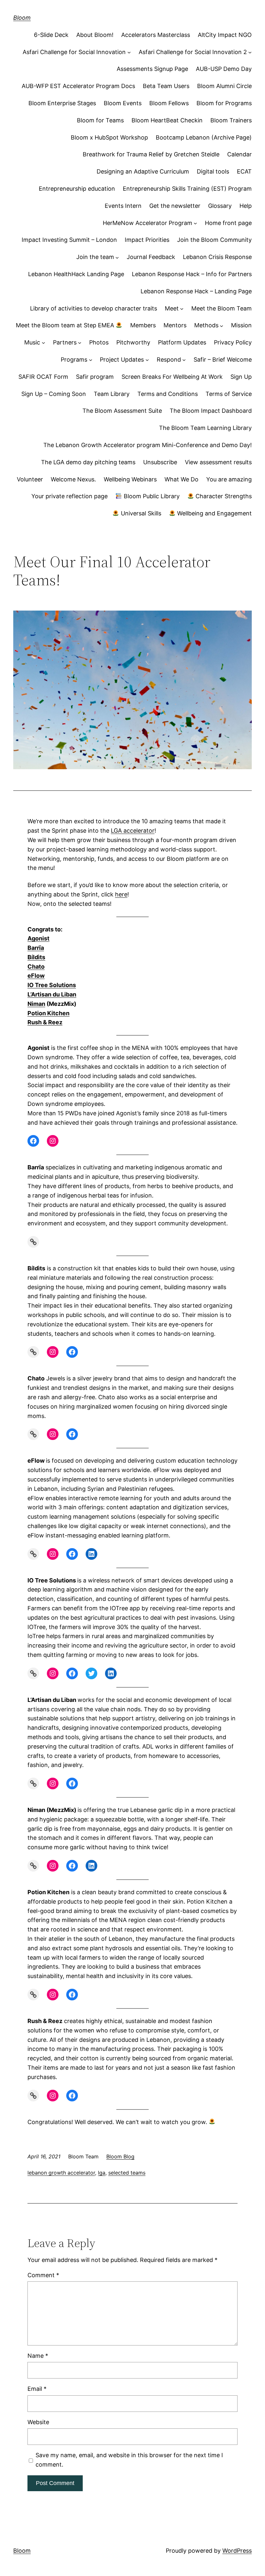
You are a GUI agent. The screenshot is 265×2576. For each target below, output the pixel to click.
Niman (36, 1004)
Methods (206, 325)
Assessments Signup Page (152, 69)
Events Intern (123, 206)
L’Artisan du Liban (52, 994)
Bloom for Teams (100, 120)
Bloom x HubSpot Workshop (109, 137)
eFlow (36, 976)
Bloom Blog (120, 2156)
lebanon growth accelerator (61, 2173)
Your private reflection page (69, 496)
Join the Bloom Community (214, 240)
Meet (172, 308)
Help (246, 206)
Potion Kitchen (48, 1013)
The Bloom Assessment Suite (122, 411)
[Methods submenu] (222, 326)
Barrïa (36, 948)
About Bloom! (95, 35)
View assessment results (218, 462)
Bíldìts (36, 957)
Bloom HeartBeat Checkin (167, 120)
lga (102, 2173)
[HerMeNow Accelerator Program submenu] (195, 223)
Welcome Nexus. (73, 479)
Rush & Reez (45, 1022)
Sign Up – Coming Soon (54, 394)
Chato (36, 967)
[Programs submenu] (91, 360)
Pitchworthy (133, 342)
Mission (241, 325)
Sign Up (241, 377)
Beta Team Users (166, 86)
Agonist (38, 938)
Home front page (228, 223)
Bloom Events (123, 103)
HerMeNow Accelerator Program (148, 223)
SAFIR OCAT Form (43, 377)
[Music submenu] (43, 343)
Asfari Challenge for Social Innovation (74, 52)
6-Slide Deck (51, 35)
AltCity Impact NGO (225, 35)
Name (38, 2356)
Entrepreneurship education (77, 189)
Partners (65, 342)
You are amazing (229, 479)
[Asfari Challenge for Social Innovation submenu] (129, 52)
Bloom (22, 18)
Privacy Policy (233, 342)
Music (32, 342)
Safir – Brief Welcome (223, 360)
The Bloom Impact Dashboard (211, 411)
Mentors (175, 325)
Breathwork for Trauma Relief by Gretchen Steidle (151, 154)
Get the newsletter (175, 206)
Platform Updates (182, 342)
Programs (74, 360)
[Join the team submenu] (117, 257)
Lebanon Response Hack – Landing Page (196, 291)
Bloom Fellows (169, 103)
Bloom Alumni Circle (224, 86)
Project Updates (122, 360)
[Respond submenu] (184, 360)
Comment (43, 2275)
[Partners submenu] (80, 343)
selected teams (127, 2173)
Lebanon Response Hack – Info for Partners (192, 274)
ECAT (244, 171)
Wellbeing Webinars (130, 479)
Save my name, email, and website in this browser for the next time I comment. (129, 2460)
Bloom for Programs (224, 103)
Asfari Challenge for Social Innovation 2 (193, 52)
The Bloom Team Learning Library (205, 428)
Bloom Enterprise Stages (62, 103)
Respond (169, 360)
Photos (99, 342)
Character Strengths (223, 496)
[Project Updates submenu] (147, 360)
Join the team (95, 257)
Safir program (95, 377)
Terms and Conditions (168, 394)
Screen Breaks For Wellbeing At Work (172, 377)
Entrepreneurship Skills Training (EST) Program (187, 189)
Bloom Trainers (231, 120)
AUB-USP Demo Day (224, 69)
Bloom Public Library (151, 496)
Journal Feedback (151, 257)
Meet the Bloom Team (222, 308)
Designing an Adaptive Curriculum (143, 171)
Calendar (239, 154)
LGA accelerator (133, 831)
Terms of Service (229, 394)
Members (143, 325)
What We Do (181, 479)
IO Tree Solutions (52, 985)
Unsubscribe (160, 462)
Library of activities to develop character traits (94, 308)
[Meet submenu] (182, 309)
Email (37, 2389)
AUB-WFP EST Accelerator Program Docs (78, 86)
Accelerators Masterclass (156, 35)
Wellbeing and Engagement (214, 513)
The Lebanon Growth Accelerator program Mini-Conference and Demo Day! (148, 445)
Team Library (112, 394)
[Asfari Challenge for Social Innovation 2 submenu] (250, 52)
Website (38, 2422)
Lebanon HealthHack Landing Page (76, 274)
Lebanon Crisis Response (217, 257)
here (121, 894)
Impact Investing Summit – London (69, 240)
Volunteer (30, 479)
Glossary (220, 206)
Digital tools (213, 171)
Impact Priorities (147, 240)
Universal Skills (140, 513)
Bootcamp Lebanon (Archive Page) (204, 137)
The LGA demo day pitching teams (88, 462)
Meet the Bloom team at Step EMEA (66, 325)
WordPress (237, 2551)
